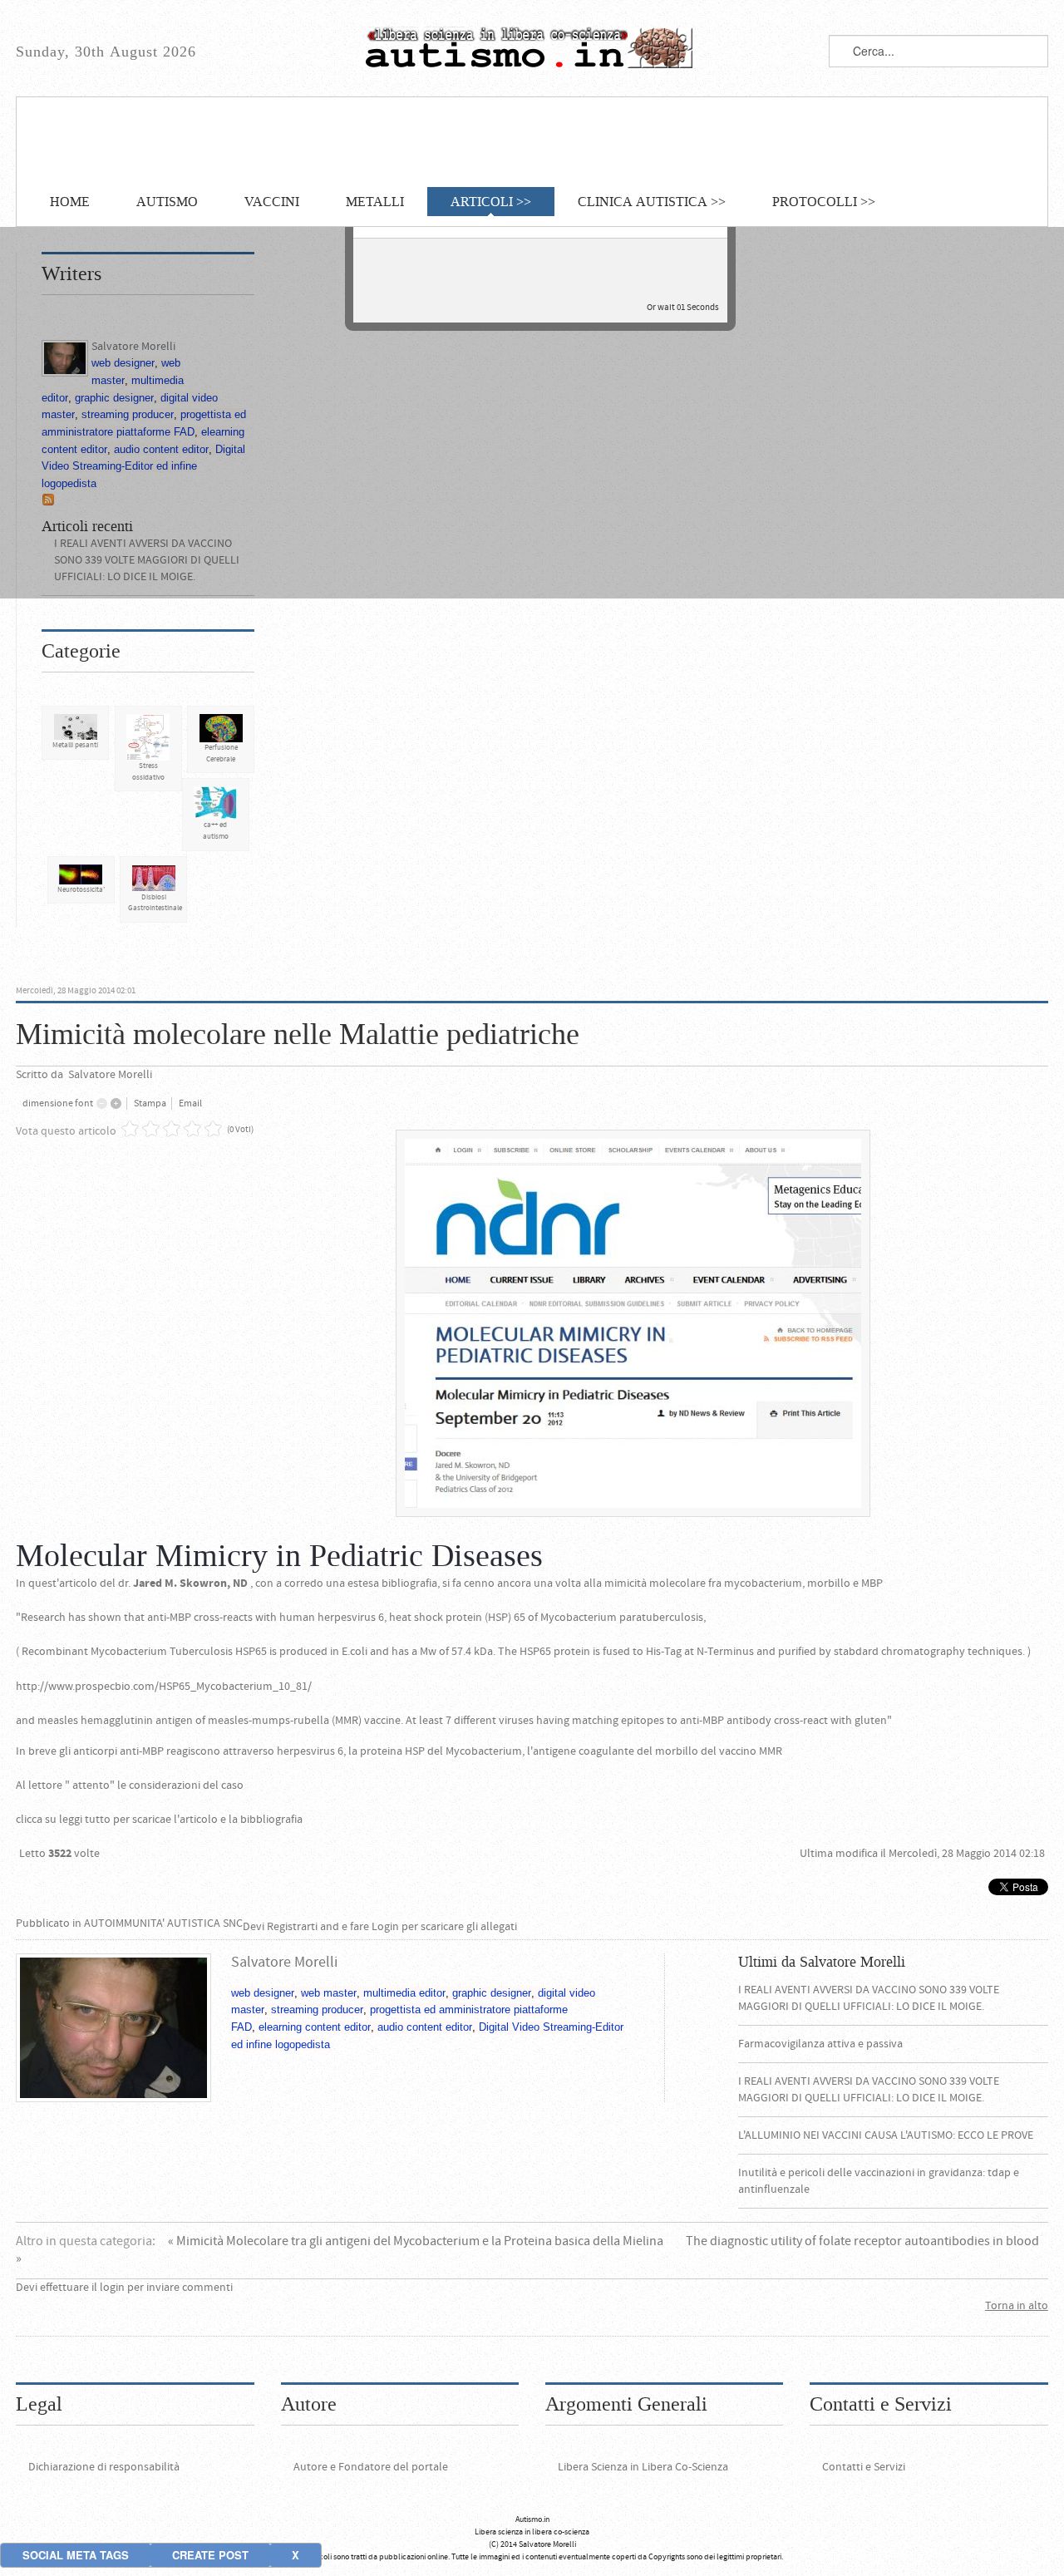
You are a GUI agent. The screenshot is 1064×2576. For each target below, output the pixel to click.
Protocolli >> (824, 202)
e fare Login (370, 1927)
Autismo (167, 202)
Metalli (375, 202)
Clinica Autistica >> (652, 202)
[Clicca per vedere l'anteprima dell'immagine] (633, 1322)
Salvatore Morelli (110, 1075)
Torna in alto (1017, 2306)
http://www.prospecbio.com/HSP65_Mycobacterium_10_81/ (164, 1687)
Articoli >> (491, 202)
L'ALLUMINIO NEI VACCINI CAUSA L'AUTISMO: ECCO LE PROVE (886, 2135)
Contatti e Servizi (864, 2467)
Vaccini (272, 202)
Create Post (210, 2555)
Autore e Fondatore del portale (371, 2467)
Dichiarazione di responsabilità (104, 2467)
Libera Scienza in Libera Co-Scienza (643, 2467)
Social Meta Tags (76, 2555)
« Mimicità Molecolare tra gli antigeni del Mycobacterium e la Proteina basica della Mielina (417, 2241)
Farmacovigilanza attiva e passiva (820, 2044)
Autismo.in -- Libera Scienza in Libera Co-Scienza (532, 48)
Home (70, 202)
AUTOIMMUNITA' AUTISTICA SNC (163, 1923)
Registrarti (292, 1927)
